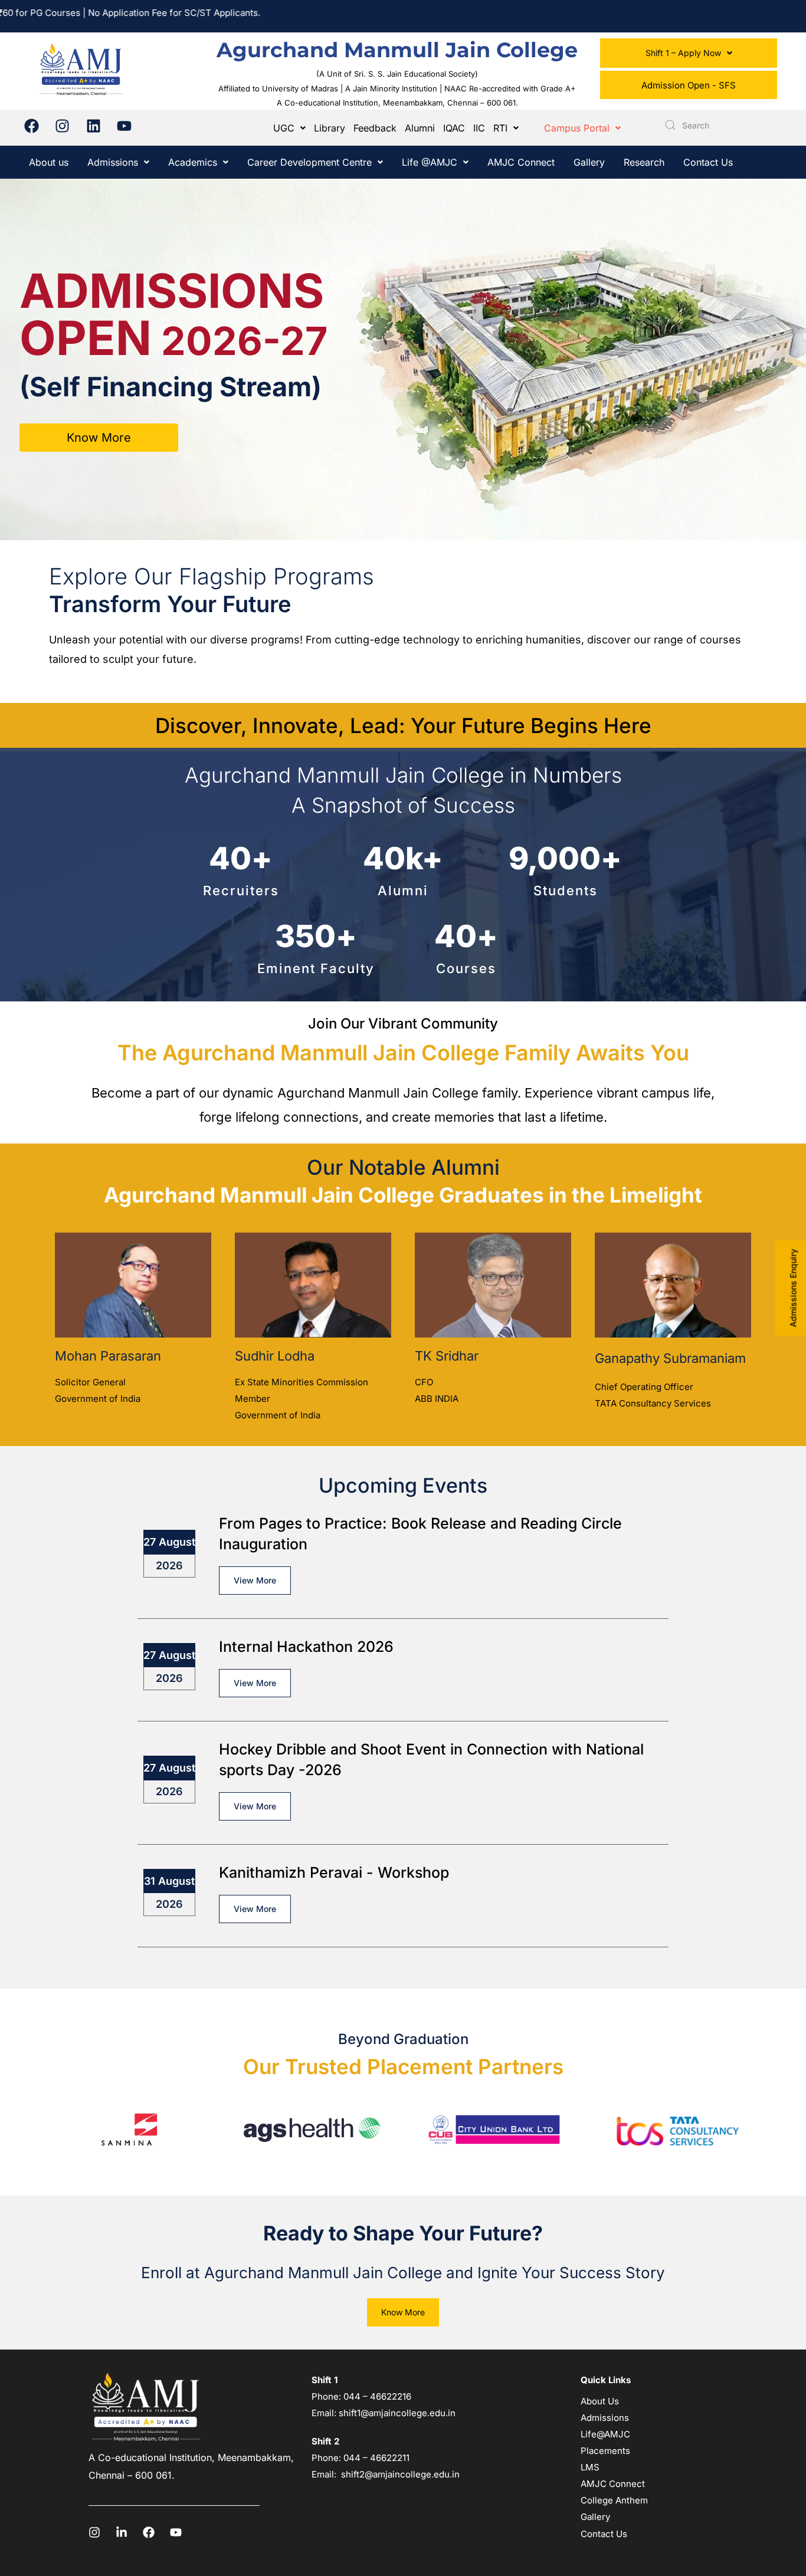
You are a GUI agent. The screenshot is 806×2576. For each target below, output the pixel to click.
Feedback (375, 128)
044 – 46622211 (376, 2458)
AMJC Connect (521, 162)
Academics (193, 162)
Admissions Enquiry (793, 1288)
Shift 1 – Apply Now (683, 53)
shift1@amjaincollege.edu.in (397, 2413)
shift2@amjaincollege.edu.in (400, 2474)
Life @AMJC (430, 162)
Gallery (589, 162)
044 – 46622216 (376, 2396)
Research (644, 162)
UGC (284, 128)
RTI (500, 128)
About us (49, 162)
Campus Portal (577, 128)
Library (330, 128)
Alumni (420, 128)
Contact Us (708, 162)
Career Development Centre (309, 162)
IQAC (454, 128)
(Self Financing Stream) (171, 387)
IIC (479, 128)
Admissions (113, 162)
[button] (689, 53)
